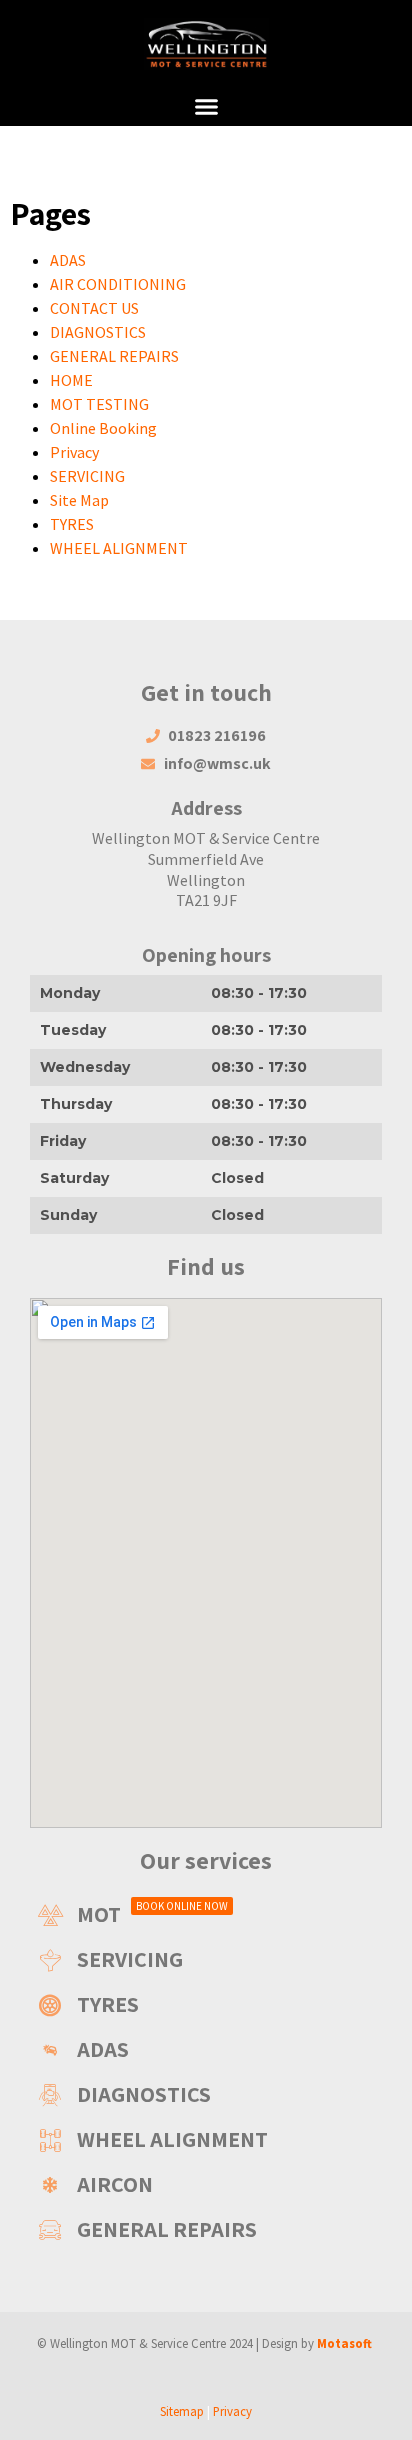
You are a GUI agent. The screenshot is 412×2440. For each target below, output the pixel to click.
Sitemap (182, 2411)
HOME (71, 380)
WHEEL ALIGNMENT (119, 548)
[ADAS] (206, 2049)
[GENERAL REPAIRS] (206, 2229)
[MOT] (206, 1914)
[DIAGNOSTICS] (206, 2094)
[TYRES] (206, 2004)
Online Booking (103, 428)
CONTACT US (94, 308)
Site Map (79, 500)
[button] (206, 107)
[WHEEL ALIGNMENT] (206, 2139)
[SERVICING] (206, 1959)
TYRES (72, 524)
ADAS (68, 260)
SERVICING (87, 476)
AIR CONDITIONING (118, 284)
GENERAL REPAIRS (114, 356)
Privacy (74, 452)
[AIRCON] (206, 2184)
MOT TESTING (99, 404)
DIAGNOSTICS (98, 332)
